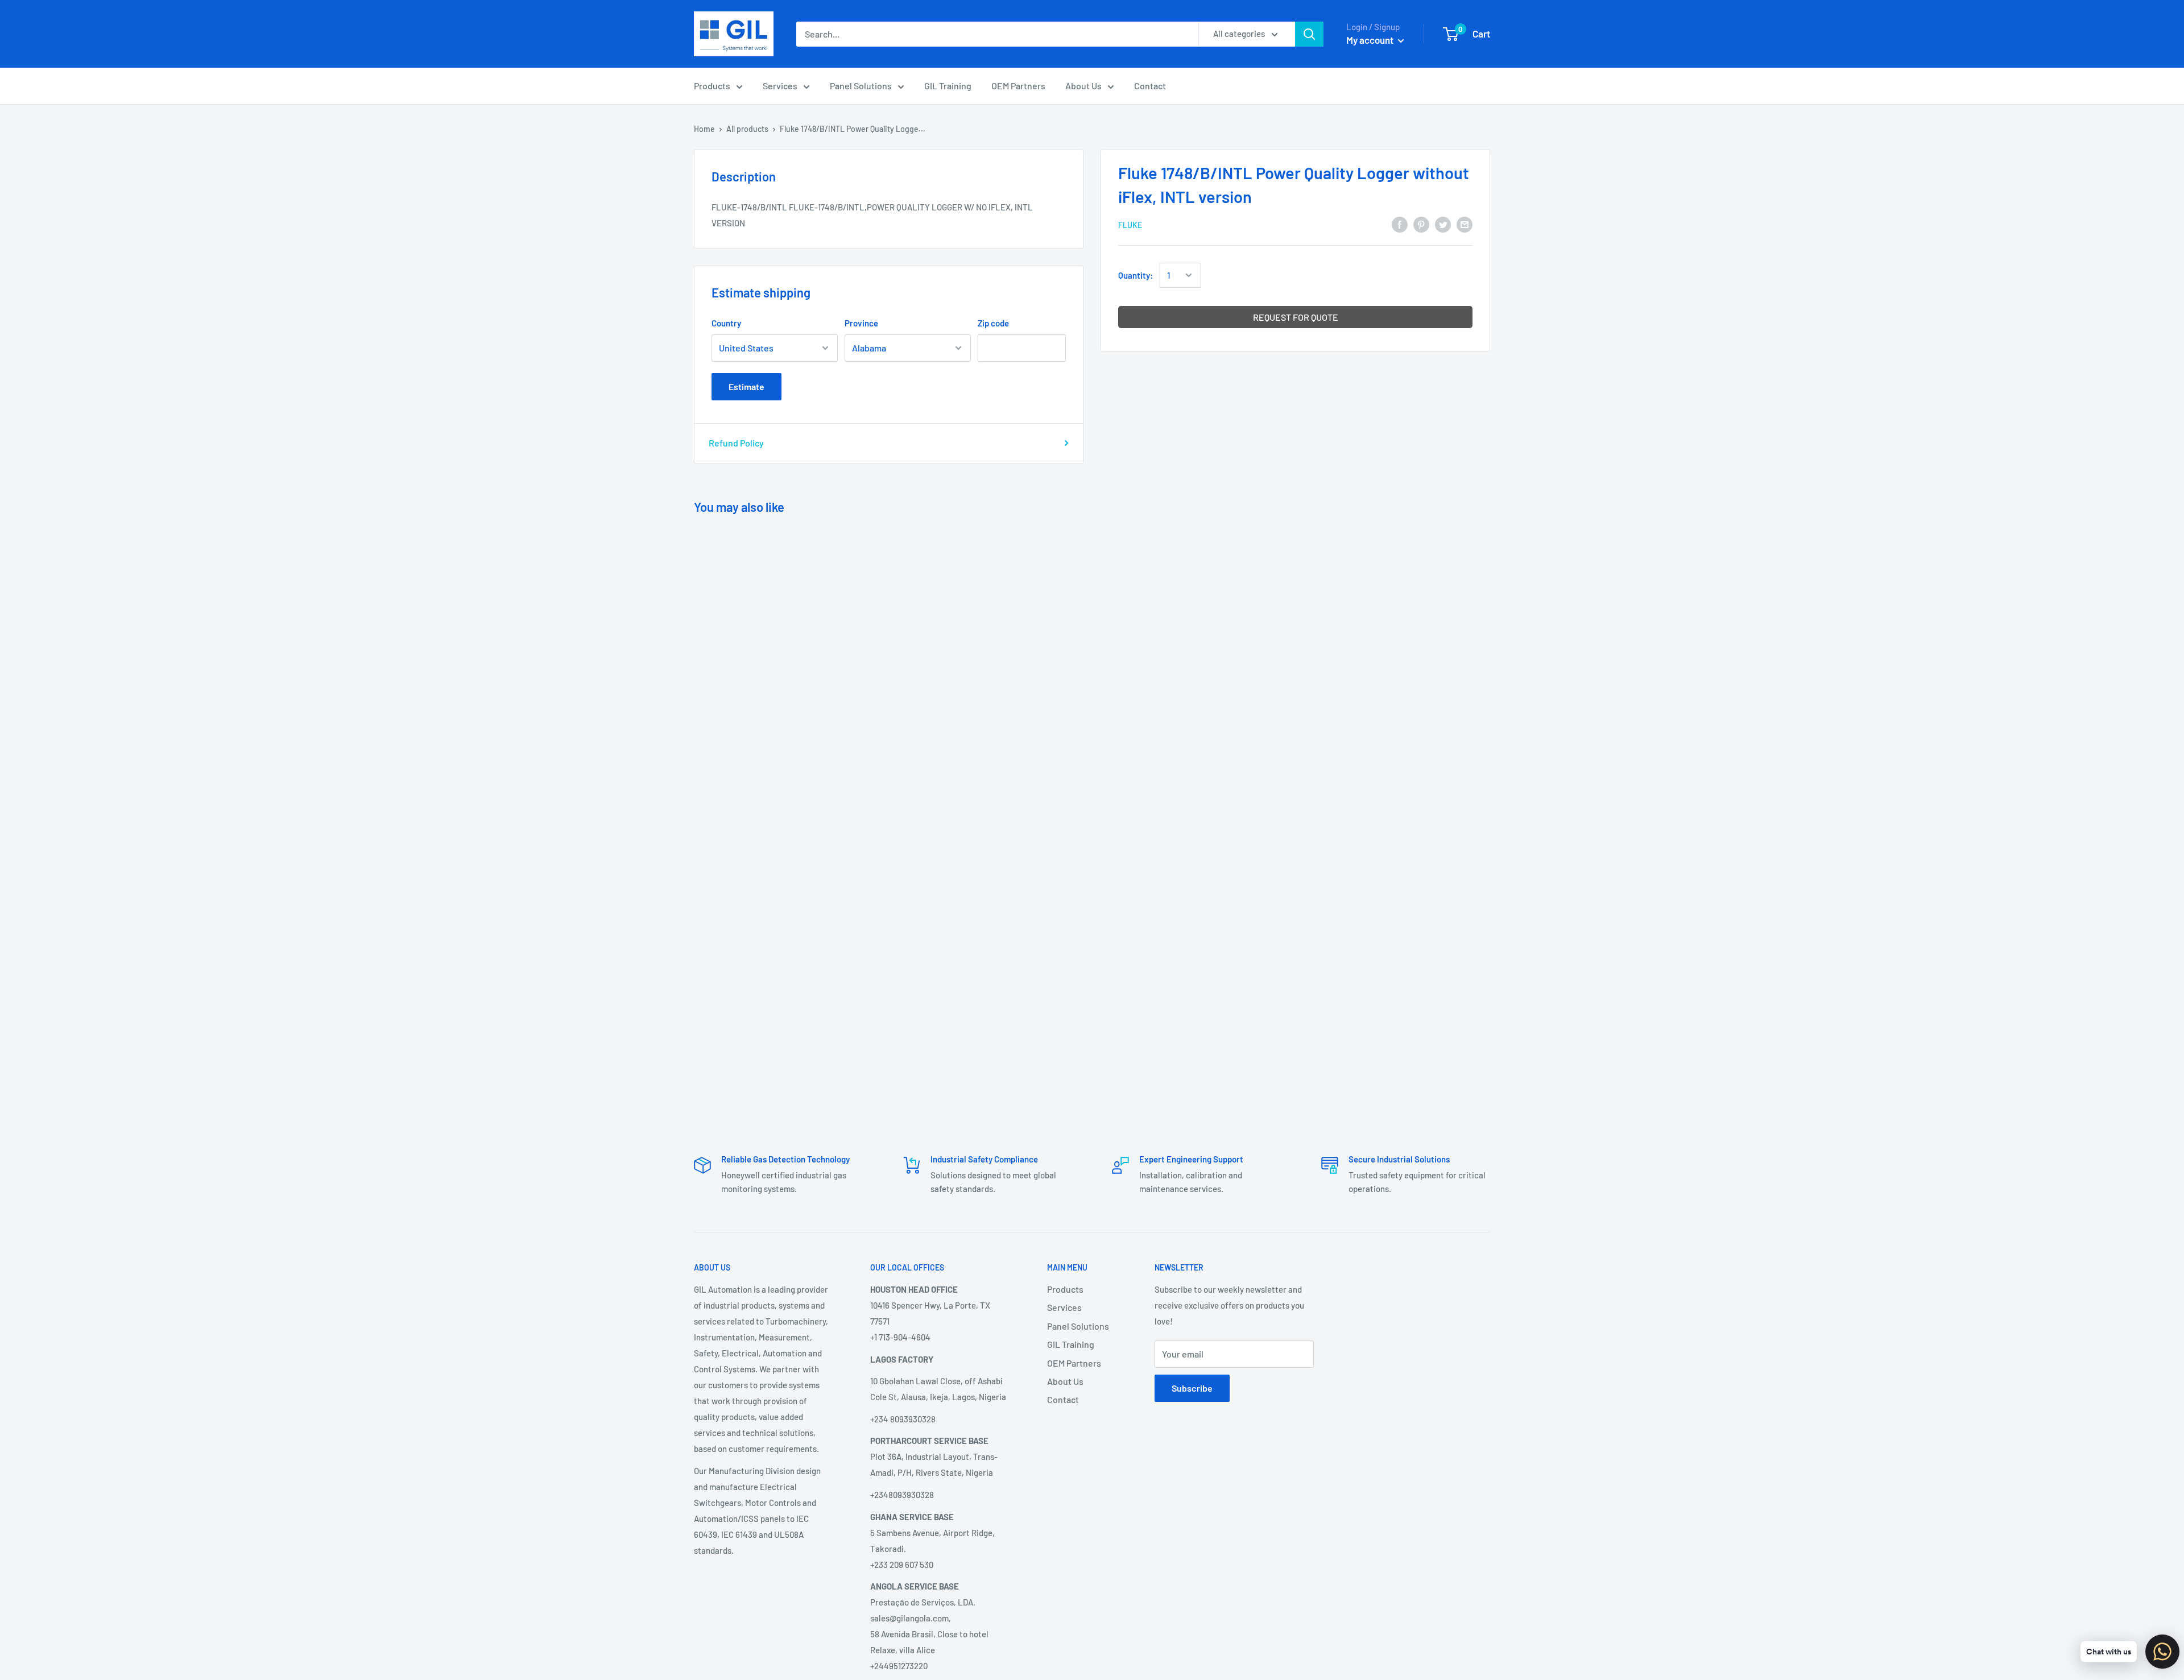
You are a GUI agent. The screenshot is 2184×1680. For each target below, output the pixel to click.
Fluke (1130, 225)
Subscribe (1192, 1388)
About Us (1083, 86)
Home (704, 129)
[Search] (1309, 34)
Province (861, 323)
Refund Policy (736, 443)
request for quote (1296, 317)
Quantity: (1136, 275)
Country (726, 323)
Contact (1150, 86)
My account (1371, 40)
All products (747, 129)
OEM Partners (1018, 86)
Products (712, 86)
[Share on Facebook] (1400, 224)
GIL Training (948, 86)
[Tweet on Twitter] (1443, 224)
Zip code (993, 323)
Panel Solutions (861, 86)
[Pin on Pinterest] (1421, 224)
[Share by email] (1465, 224)
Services (780, 86)
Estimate (746, 386)
